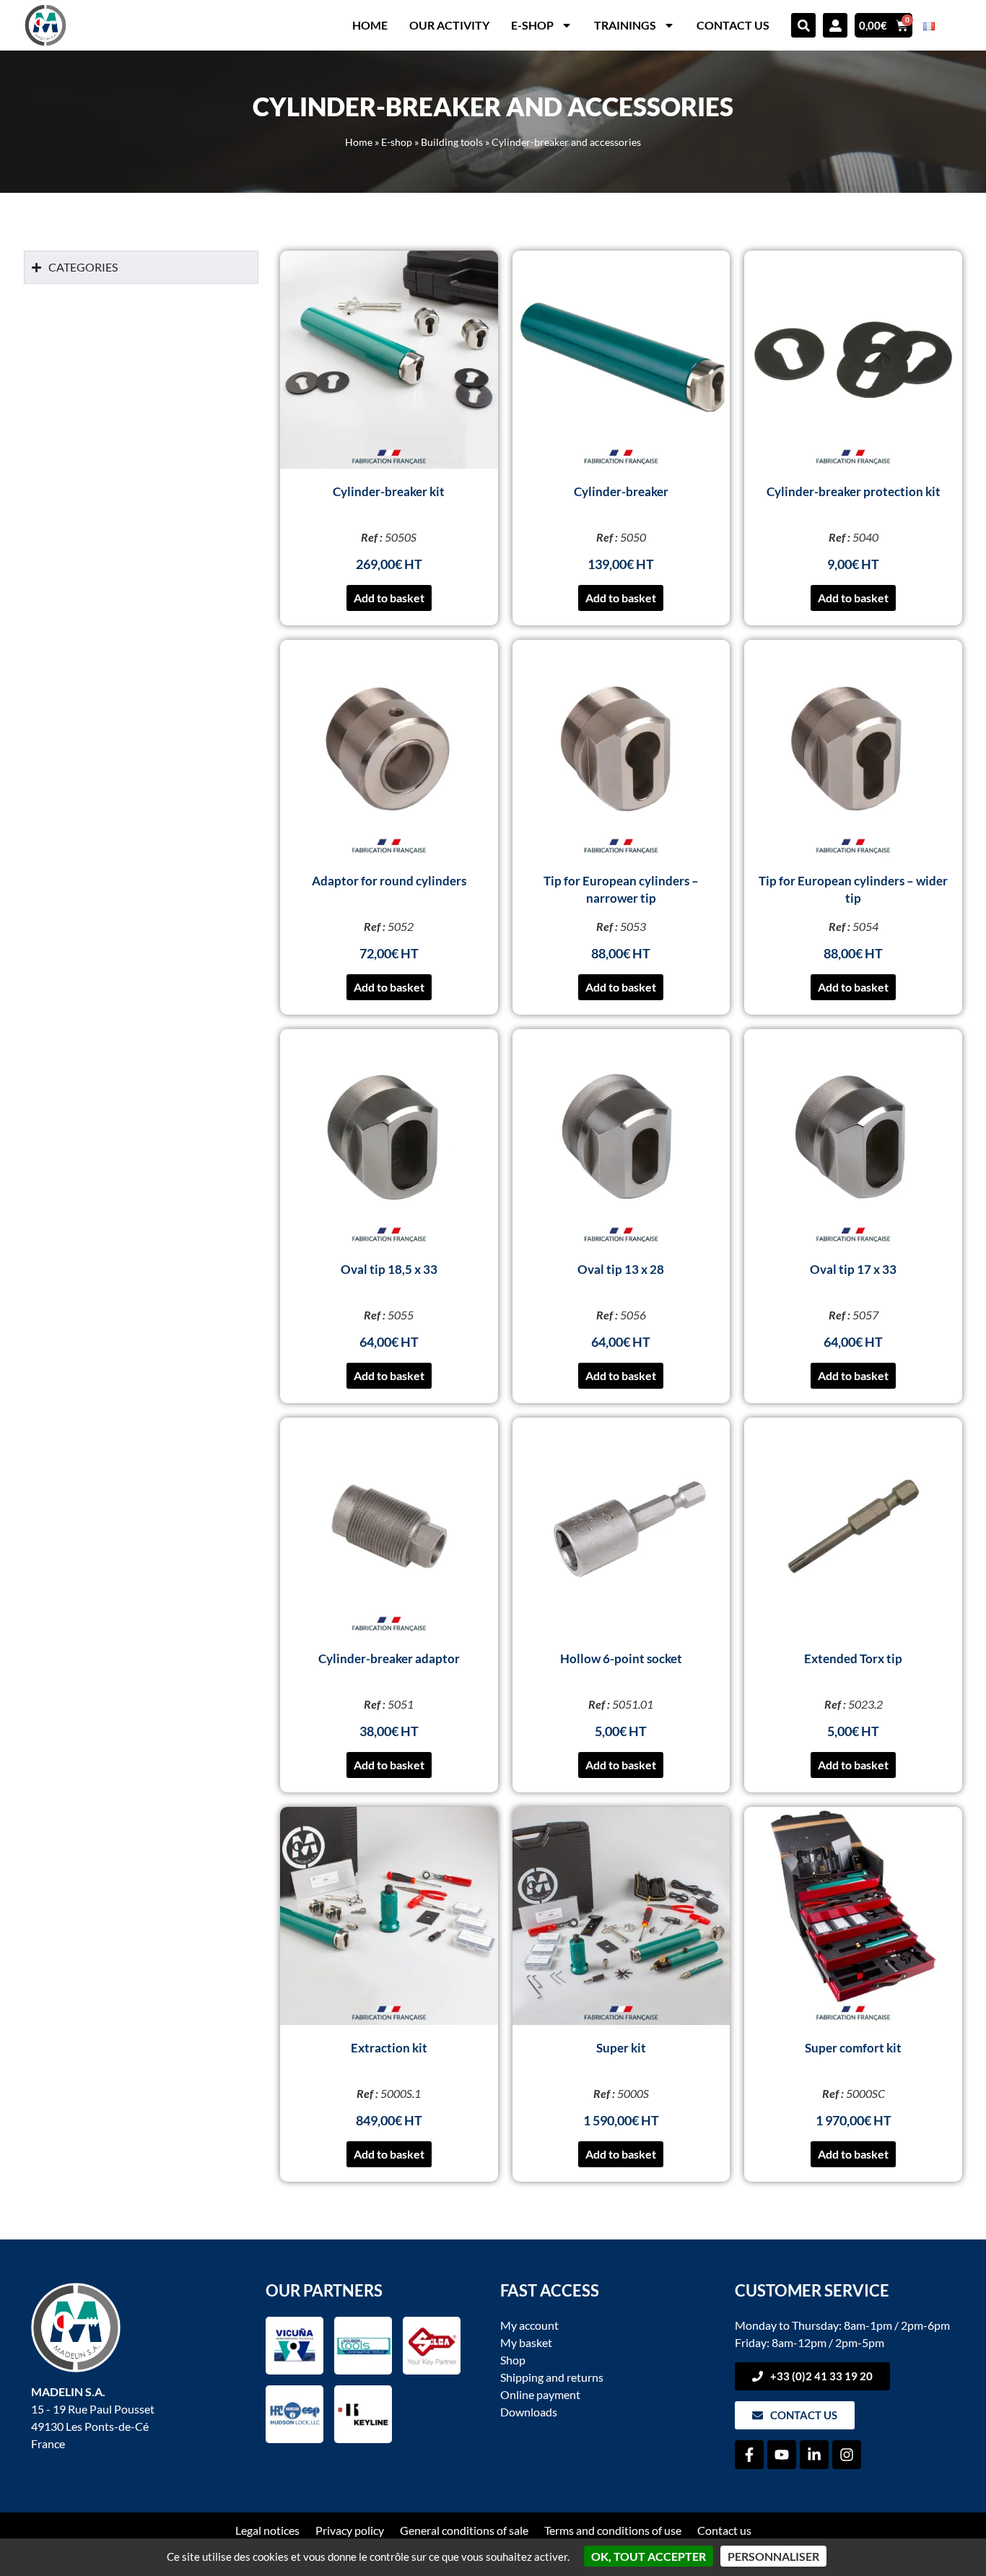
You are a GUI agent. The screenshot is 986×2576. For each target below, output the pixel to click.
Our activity (449, 25)
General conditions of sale (464, 2530)
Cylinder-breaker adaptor (389, 1658)
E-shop (532, 25)
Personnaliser (773, 2556)
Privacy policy (350, 2530)
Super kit (621, 2048)
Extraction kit (389, 2048)
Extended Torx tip (853, 1658)
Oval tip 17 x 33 (853, 1269)
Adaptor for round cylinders (389, 881)
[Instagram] (847, 2455)
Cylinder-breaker (621, 491)
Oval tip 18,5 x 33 (389, 1269)
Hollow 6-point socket (621, 1658)
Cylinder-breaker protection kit (854, 491)
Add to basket (389, 598)
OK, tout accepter (649, 2556)
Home (370, 25)
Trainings (625, 25)
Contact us (733, 25)
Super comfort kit (853, 2048)
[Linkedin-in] (814, 2455)
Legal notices (267, 2530)
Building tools (452, 142)
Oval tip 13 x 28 (621, 1269)
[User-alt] (835, 25)
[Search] (803, 25)
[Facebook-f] (749, 2455)
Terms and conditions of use (613, 2530)
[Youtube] (782, 2455)
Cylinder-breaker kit (389, 491)
